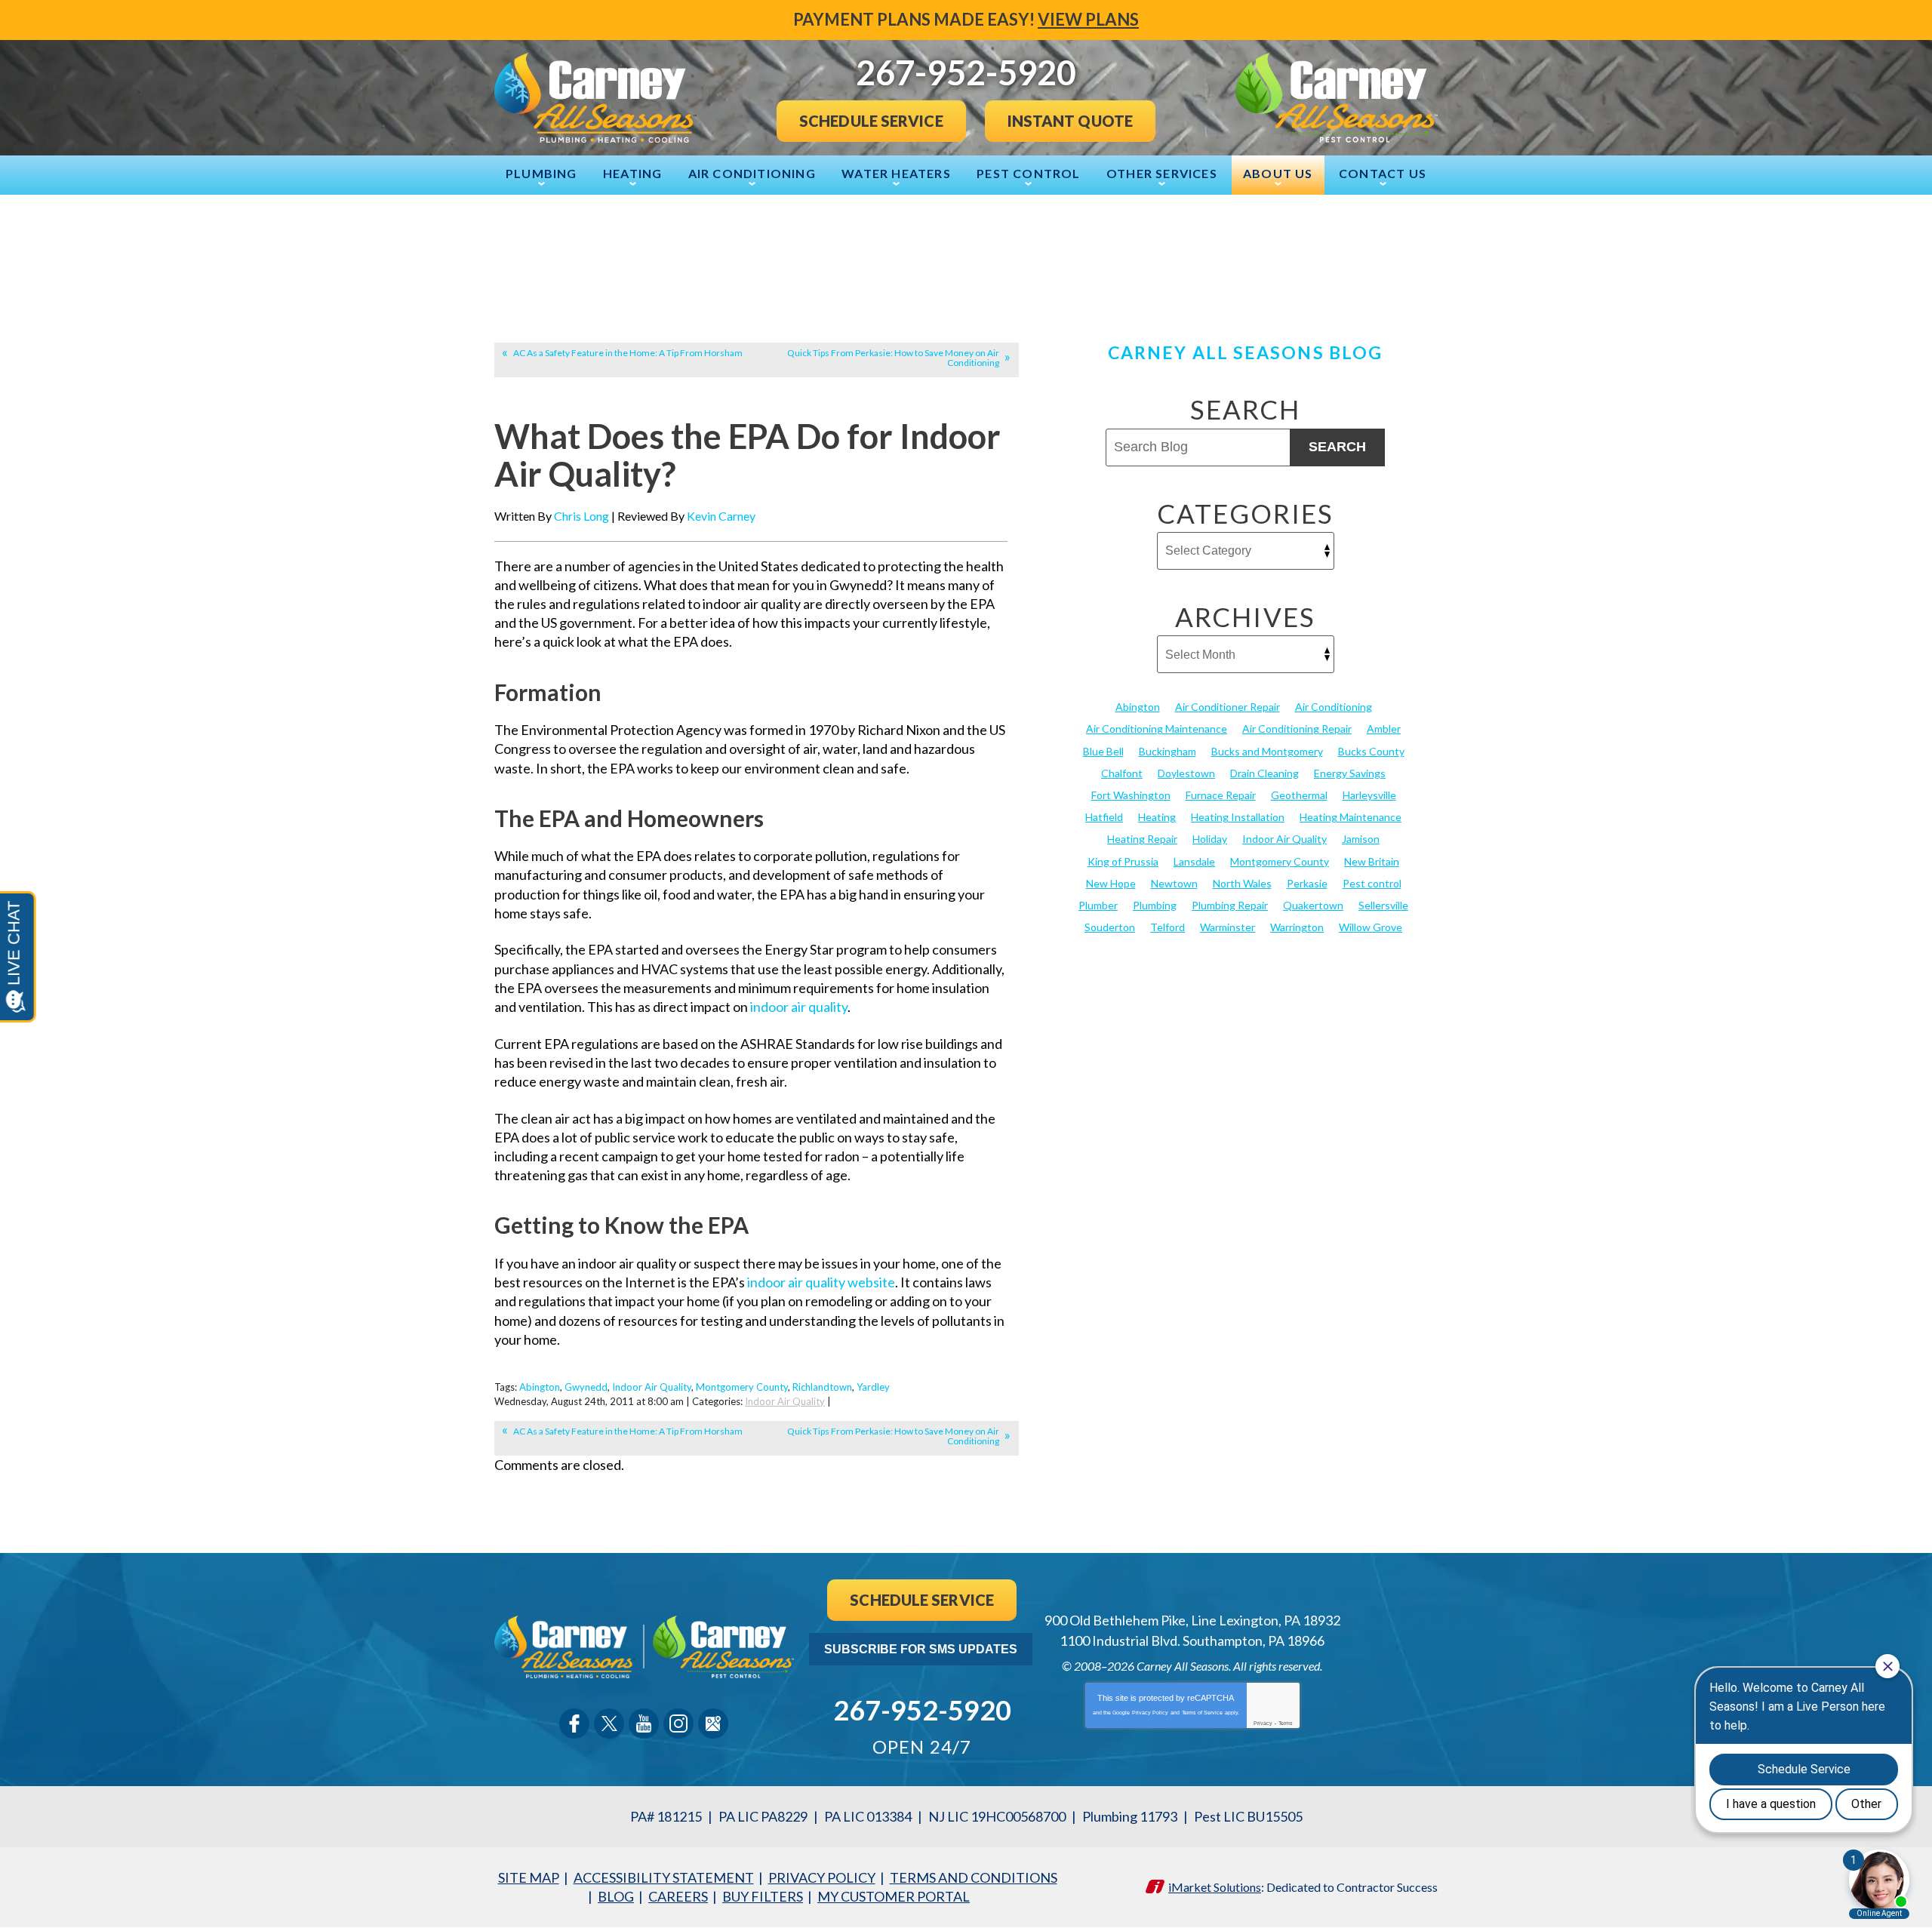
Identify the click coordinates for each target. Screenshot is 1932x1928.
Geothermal (1299, 795)
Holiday (1210, 839)
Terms (1286, 1723)
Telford (1168, 927)
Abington (540, 1387)
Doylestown (1186, 773)
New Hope (1111, 883)
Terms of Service (1202, 1713)
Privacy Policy (1150, 1713)
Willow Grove (1371, 927)
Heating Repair (1142, 839)
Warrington (1297, 927)
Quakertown (1313, 905)
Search (1337, 447)
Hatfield (1104, 817)
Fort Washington (1131, 795)
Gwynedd (586, 1387)
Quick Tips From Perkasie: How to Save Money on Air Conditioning (893, 358)
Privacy (1263, 1723)
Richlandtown (822, 1387)
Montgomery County (742, 1387)
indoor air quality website (821, 1282)
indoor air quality (799, 1007)
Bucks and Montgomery (1267, 751)
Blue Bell (1103, 751)
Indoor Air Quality (652, 1387)
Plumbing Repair (1230, 905)
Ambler (1384, 729)
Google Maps (713, 1724)
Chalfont (1122, 773)
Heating (1157, 817)
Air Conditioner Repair (1227, 707)
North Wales (1242, 883)
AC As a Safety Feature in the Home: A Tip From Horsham (628, 353)
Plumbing (1155, 905)
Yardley (873, 1387)
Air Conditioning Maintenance (1157, 729)
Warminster (1227, 927)
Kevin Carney (721, 516)
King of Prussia (1123, 861)
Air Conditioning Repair (1297, 729)
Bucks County (1371, 751)
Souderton (1110, 927)
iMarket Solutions (1215, 1887)
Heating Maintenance (1351, 817)
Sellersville (1383, 905)
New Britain (1372, 861)
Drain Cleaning (1264, 773)
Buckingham (1168, 751)
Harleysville (1369, 795)
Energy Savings (1350, 773)
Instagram (678, 1724)
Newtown (1174, 883)
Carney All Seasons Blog (1245, 352)
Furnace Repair (1221, 795)
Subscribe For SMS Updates (921, 1649)
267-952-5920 (922, 1710)
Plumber (1098, 905)
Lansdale (1194, 861)
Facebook (574, 1724)
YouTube (644, 1724)
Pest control (1372, 883)
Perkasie (1307, 883)
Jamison (1361, 839)
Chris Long (581, 516)
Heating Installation (1238, 817)
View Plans (1088, 19)
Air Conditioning (1334, 707)
